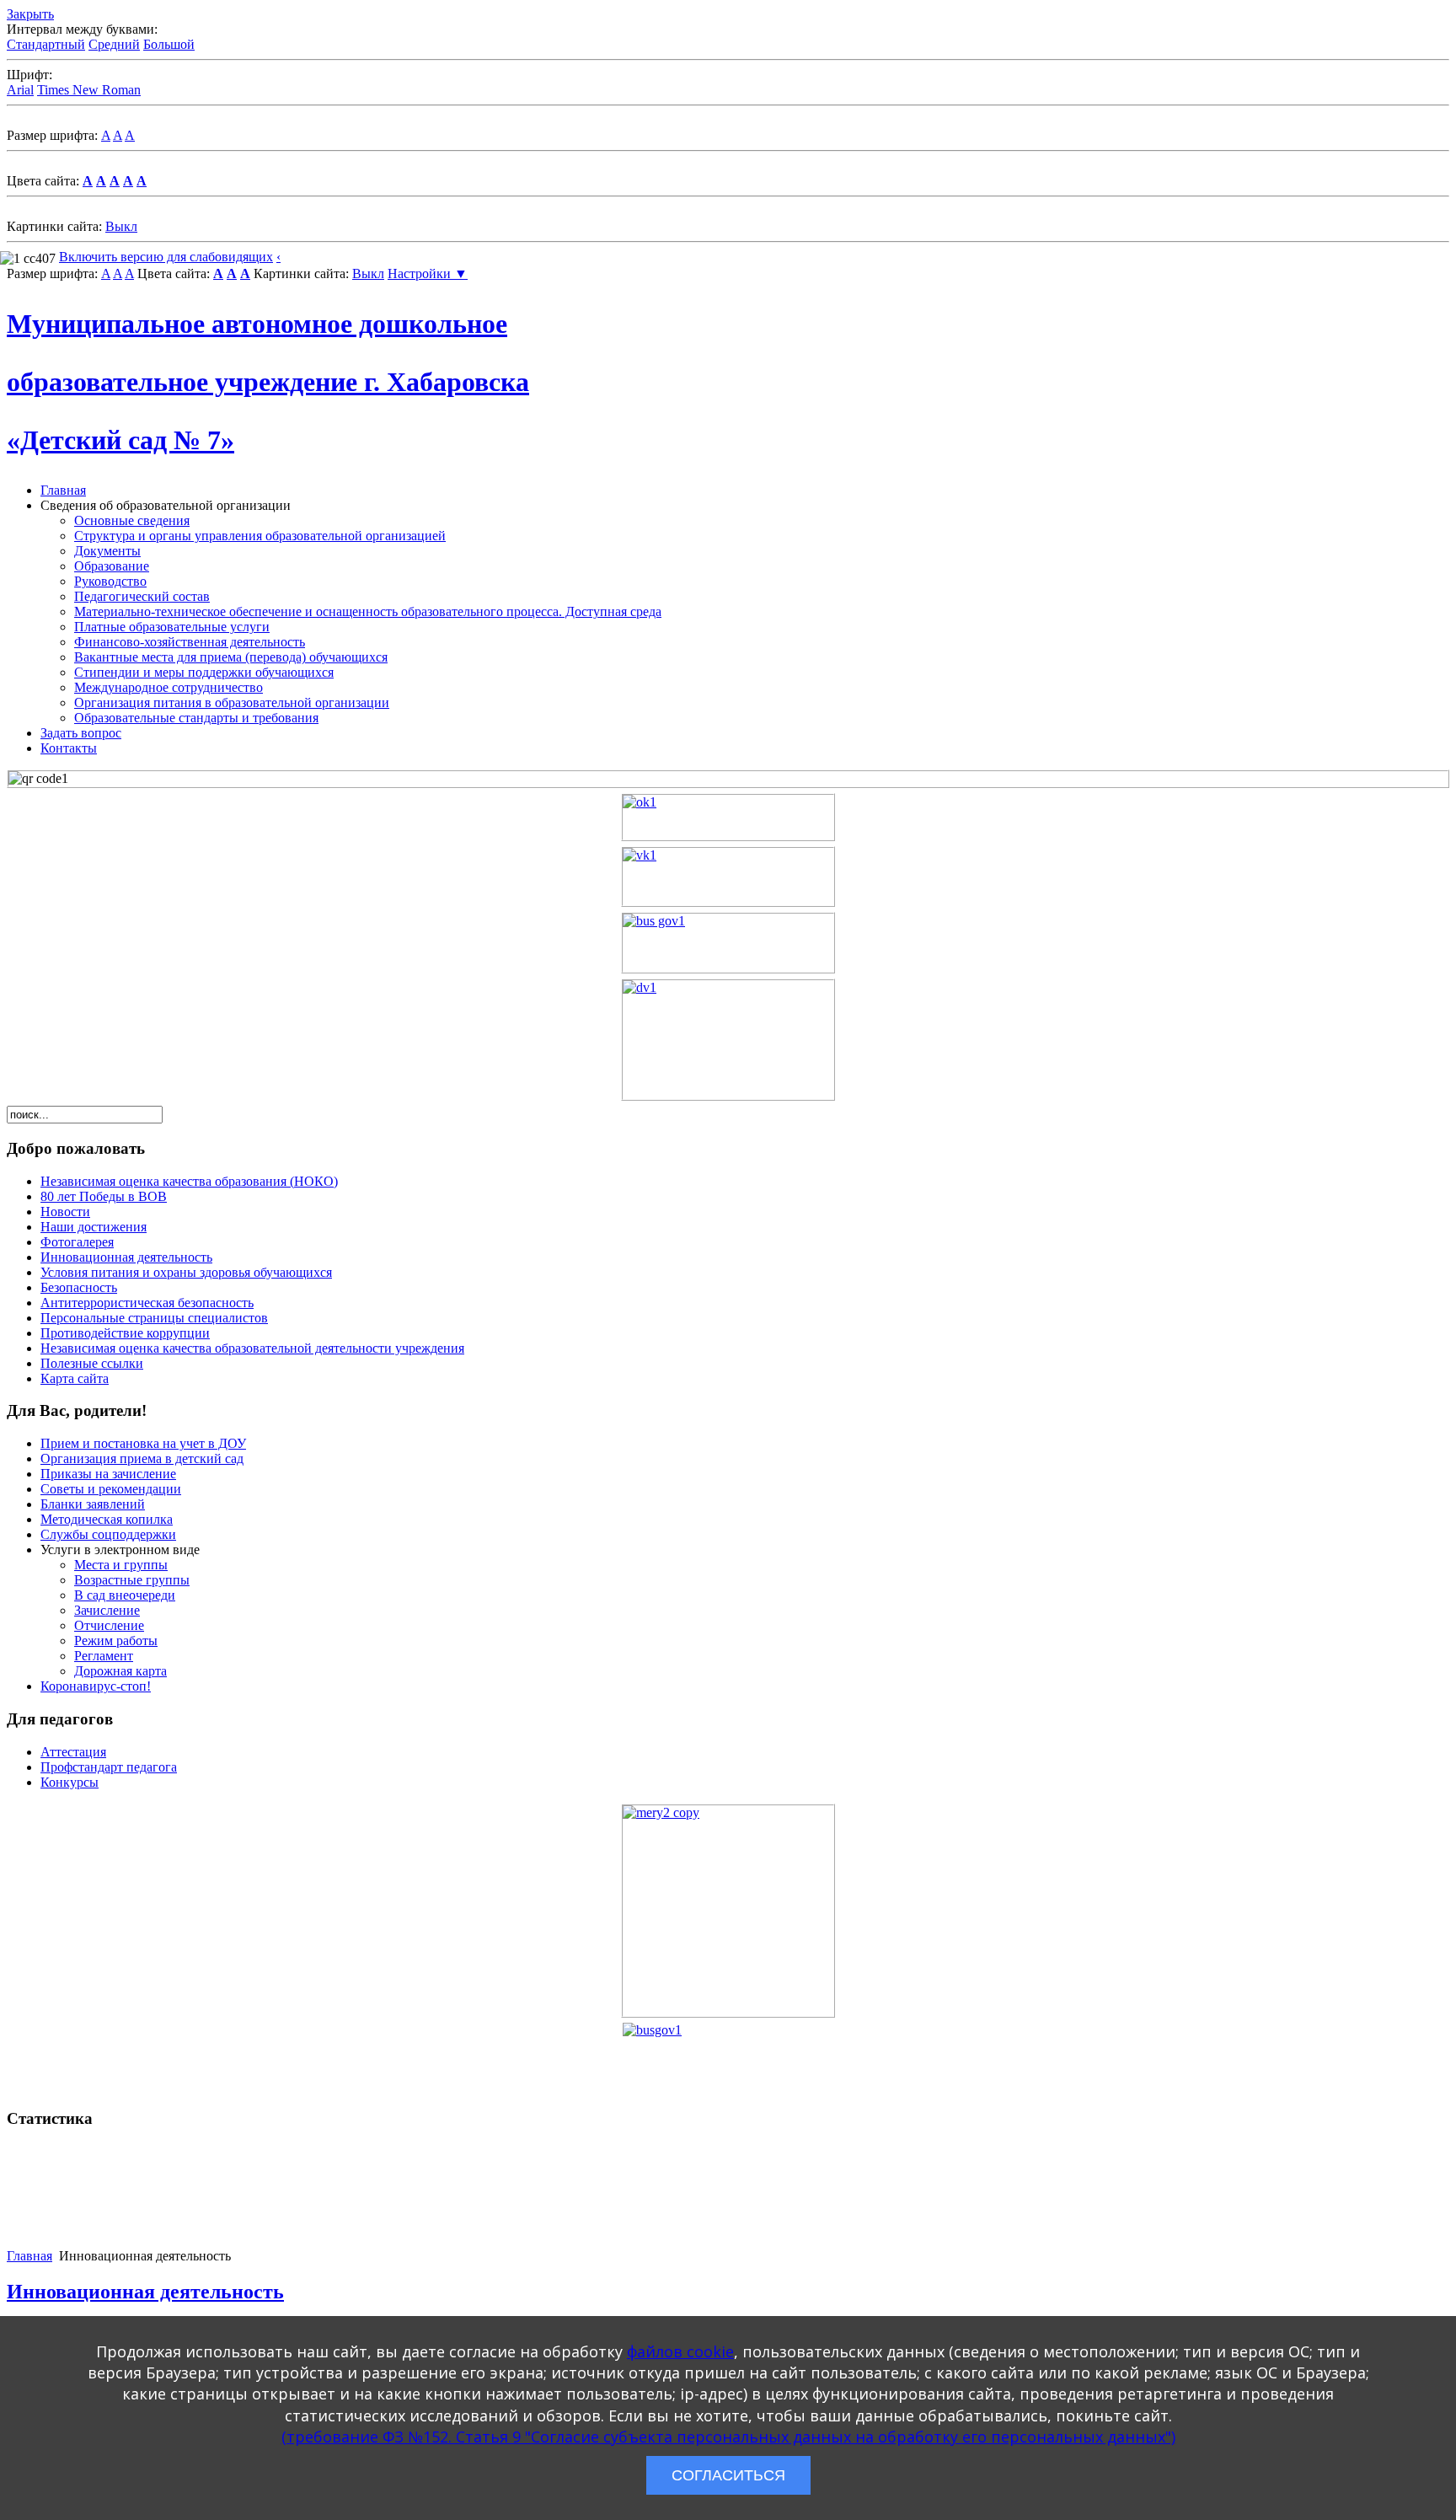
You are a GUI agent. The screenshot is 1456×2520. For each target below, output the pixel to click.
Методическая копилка (107, 1519)
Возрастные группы (132, 1580)
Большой (169, 44)
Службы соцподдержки (108, 1534)
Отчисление (109, 1625)
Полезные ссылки (92, 1363)
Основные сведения (132, 520)
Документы (107, 551)
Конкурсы (70, 1782)
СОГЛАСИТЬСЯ (728, 2475)
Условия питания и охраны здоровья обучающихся (186, 1272)
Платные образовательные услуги (172, 627)
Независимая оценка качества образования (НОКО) (189, 1181)
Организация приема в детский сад (142, 1458)
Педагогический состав (142, 596)
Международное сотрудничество (169, 687)
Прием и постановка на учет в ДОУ (143, 1443)
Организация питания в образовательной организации (232, 702)
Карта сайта (75, 1378)
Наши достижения (94, 1227)
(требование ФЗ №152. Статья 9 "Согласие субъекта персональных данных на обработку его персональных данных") (728, 2437)
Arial (20, 90)
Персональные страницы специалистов (154, 1318)
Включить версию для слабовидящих (166, 257)
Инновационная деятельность (126, 1257)
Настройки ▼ (428, 273)
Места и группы (121, 1565)
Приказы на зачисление (108, 1474)
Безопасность (79, 1287)
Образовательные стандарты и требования (196, 718)
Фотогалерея (77, 1242)
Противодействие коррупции (125, 1333)
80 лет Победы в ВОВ (104, 1196)
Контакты (69, 748)
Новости (65, 1212)
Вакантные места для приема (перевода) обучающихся (231, 657)
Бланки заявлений (93, 1504)
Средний (114, 44)
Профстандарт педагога (109, 1767)
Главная (63, 490)
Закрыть (30, 14)
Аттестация (73, 1752)
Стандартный (46, 44)
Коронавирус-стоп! (96, 1686)
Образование (112, 566)
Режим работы (116, 1641)
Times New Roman (89, 90)
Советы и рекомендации (111, 1489)
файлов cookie (680, 2351)
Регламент (104, 1656)
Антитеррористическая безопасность (147, 1303)
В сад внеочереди (125, 1595)
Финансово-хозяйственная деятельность (190, 642)
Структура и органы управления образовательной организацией (260, 536)
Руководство (110, 581)
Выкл (121, 226)
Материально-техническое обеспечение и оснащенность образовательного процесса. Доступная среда (368, 611)
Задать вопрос (81, 733)
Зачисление (107, 1610)
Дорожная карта (120, 1671)
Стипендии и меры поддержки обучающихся (204, 672)
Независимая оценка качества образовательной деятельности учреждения (252, 1348)
